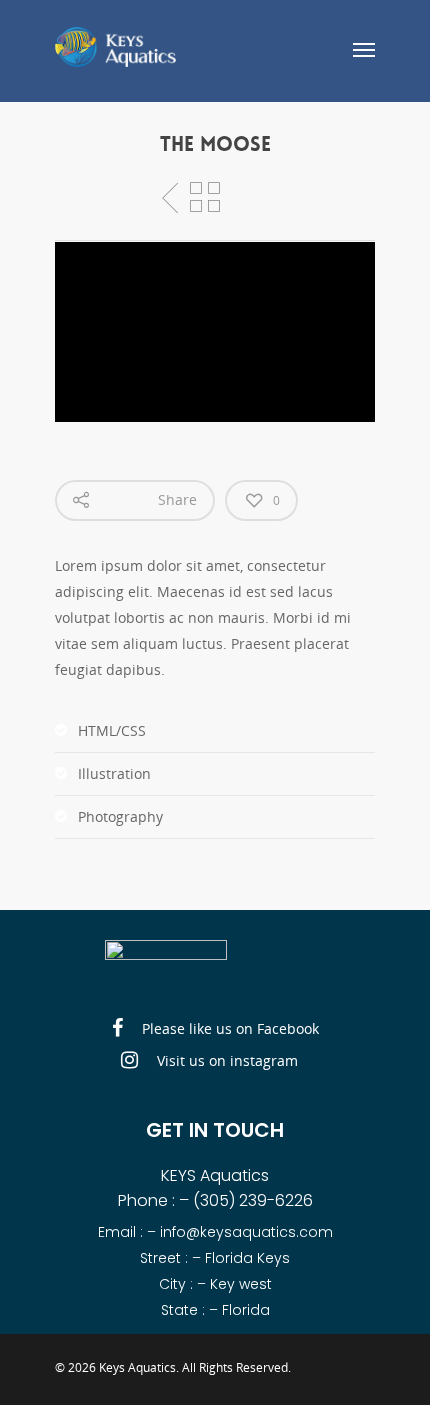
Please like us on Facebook (228, 1027)
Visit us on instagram (225, 1059)
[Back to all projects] (205, 198)
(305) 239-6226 (253, 1200)
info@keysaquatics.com (246, 1232)
